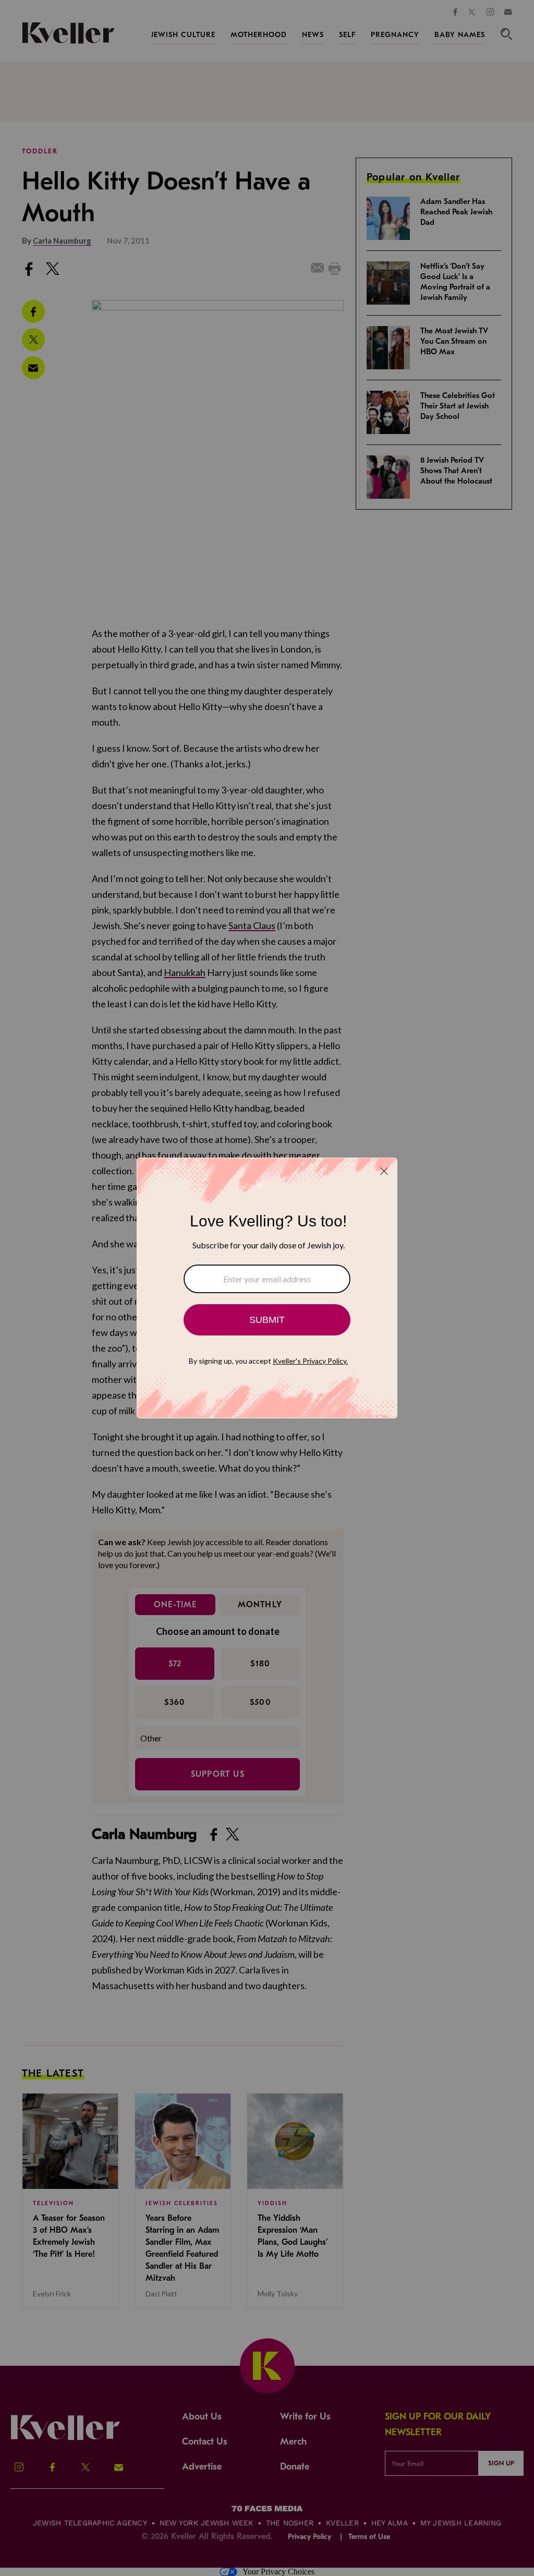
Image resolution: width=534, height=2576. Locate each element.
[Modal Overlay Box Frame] (267, 1288)
